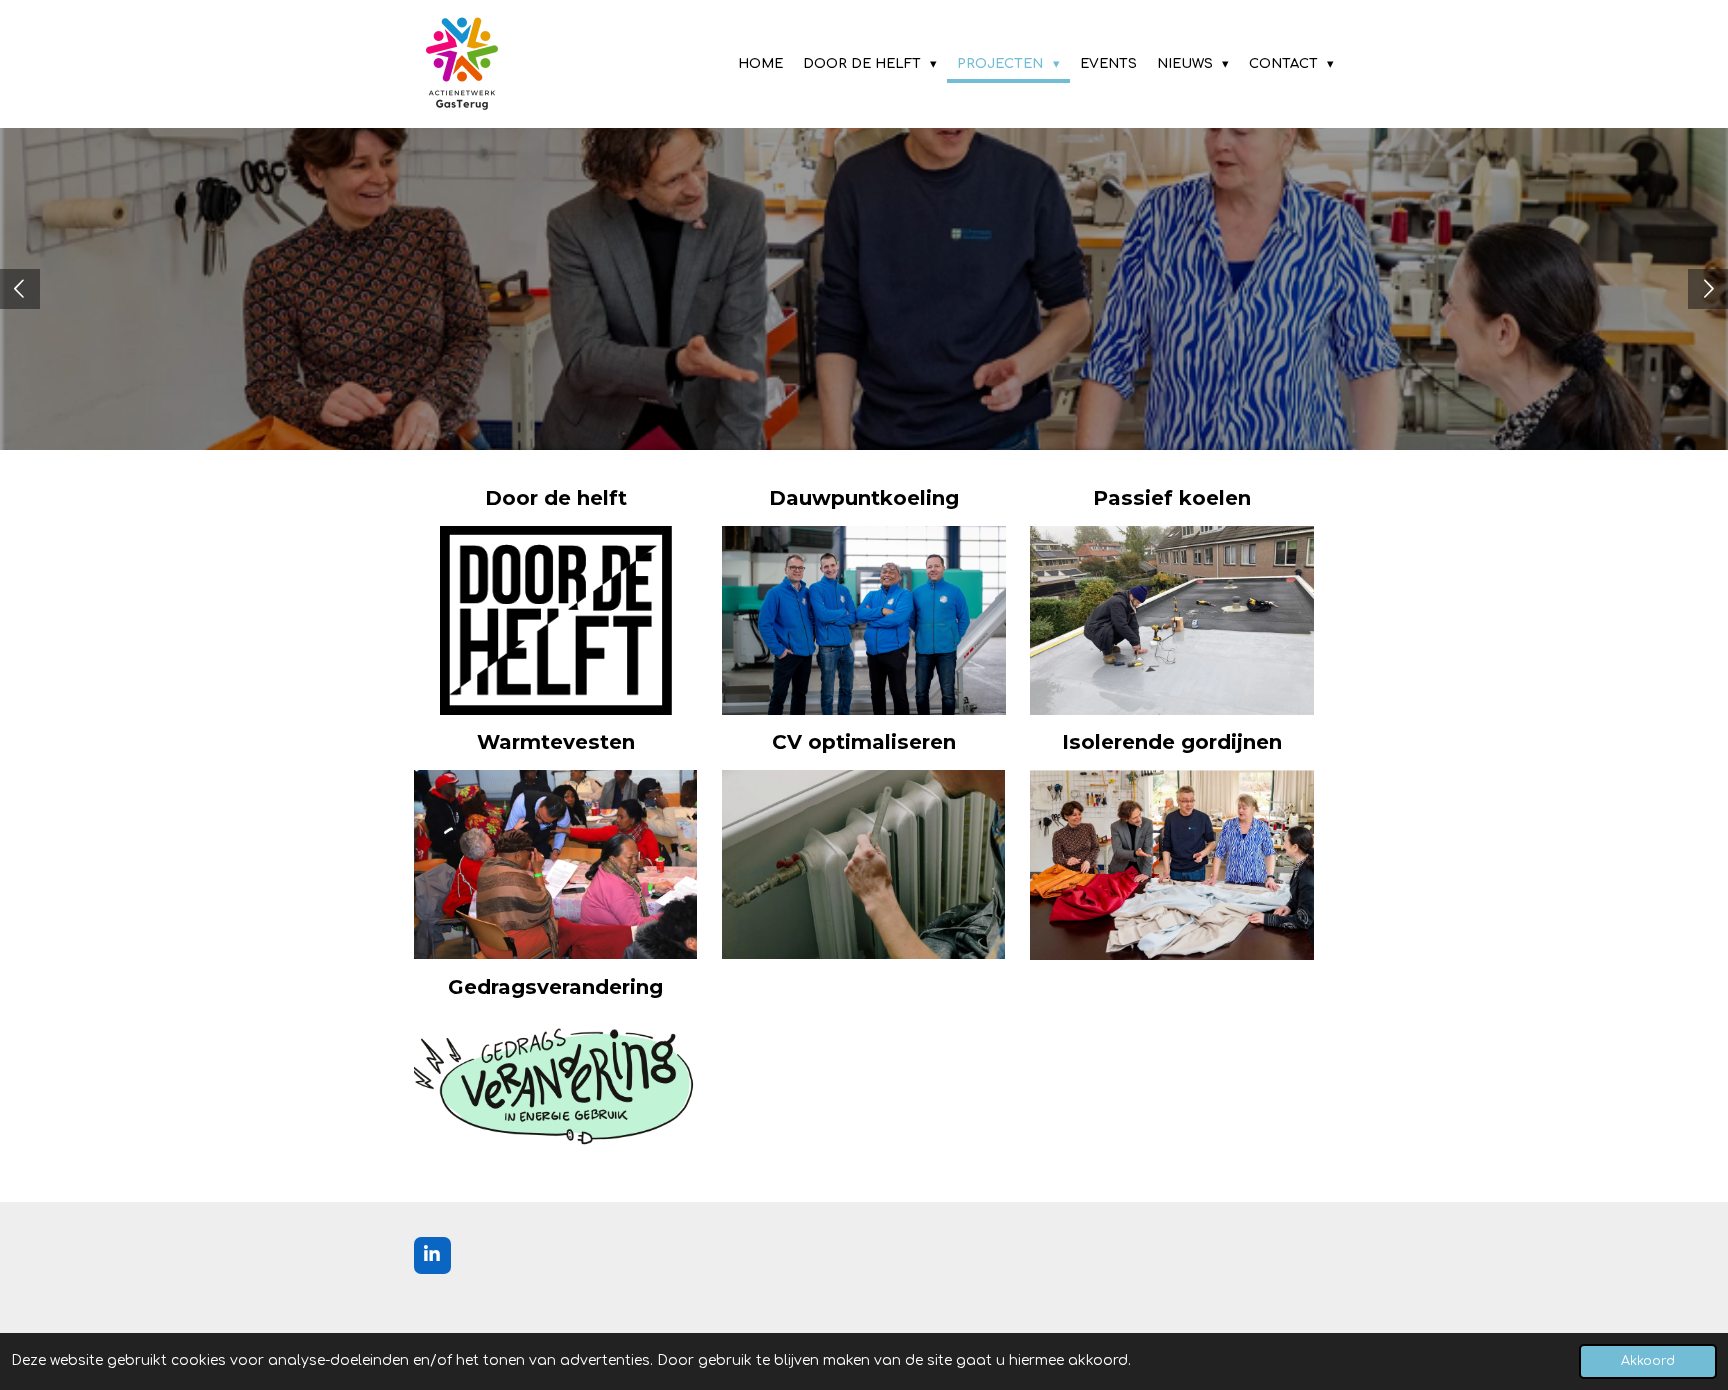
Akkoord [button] (1648, 1361)
